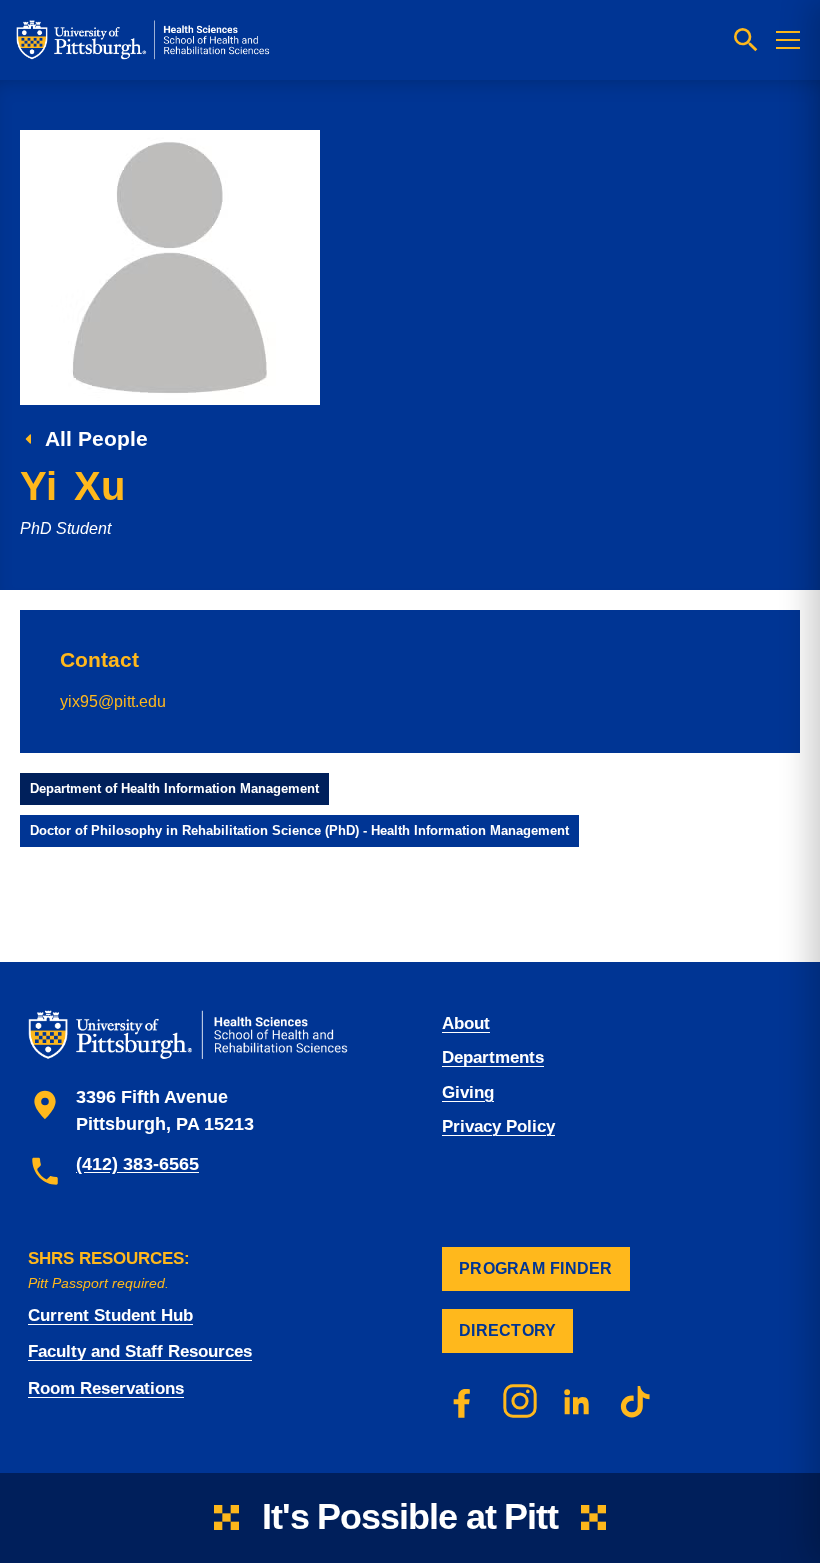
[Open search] (746, 40)
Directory (507, 1330)
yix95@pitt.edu (113, 700)
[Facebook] (462, 1401)
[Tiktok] (636, 1401)
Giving (468, 1092)
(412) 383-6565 (137, 1164)
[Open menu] (788, 40)
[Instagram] (520, 1401)
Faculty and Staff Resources (140, 1351)
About (466, 1023)
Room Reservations (106, 1388)
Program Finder (536, 1268)
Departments (493, 1057)
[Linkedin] (578, 1401)
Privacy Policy (498, 1126)
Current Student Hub (110, 1315)
